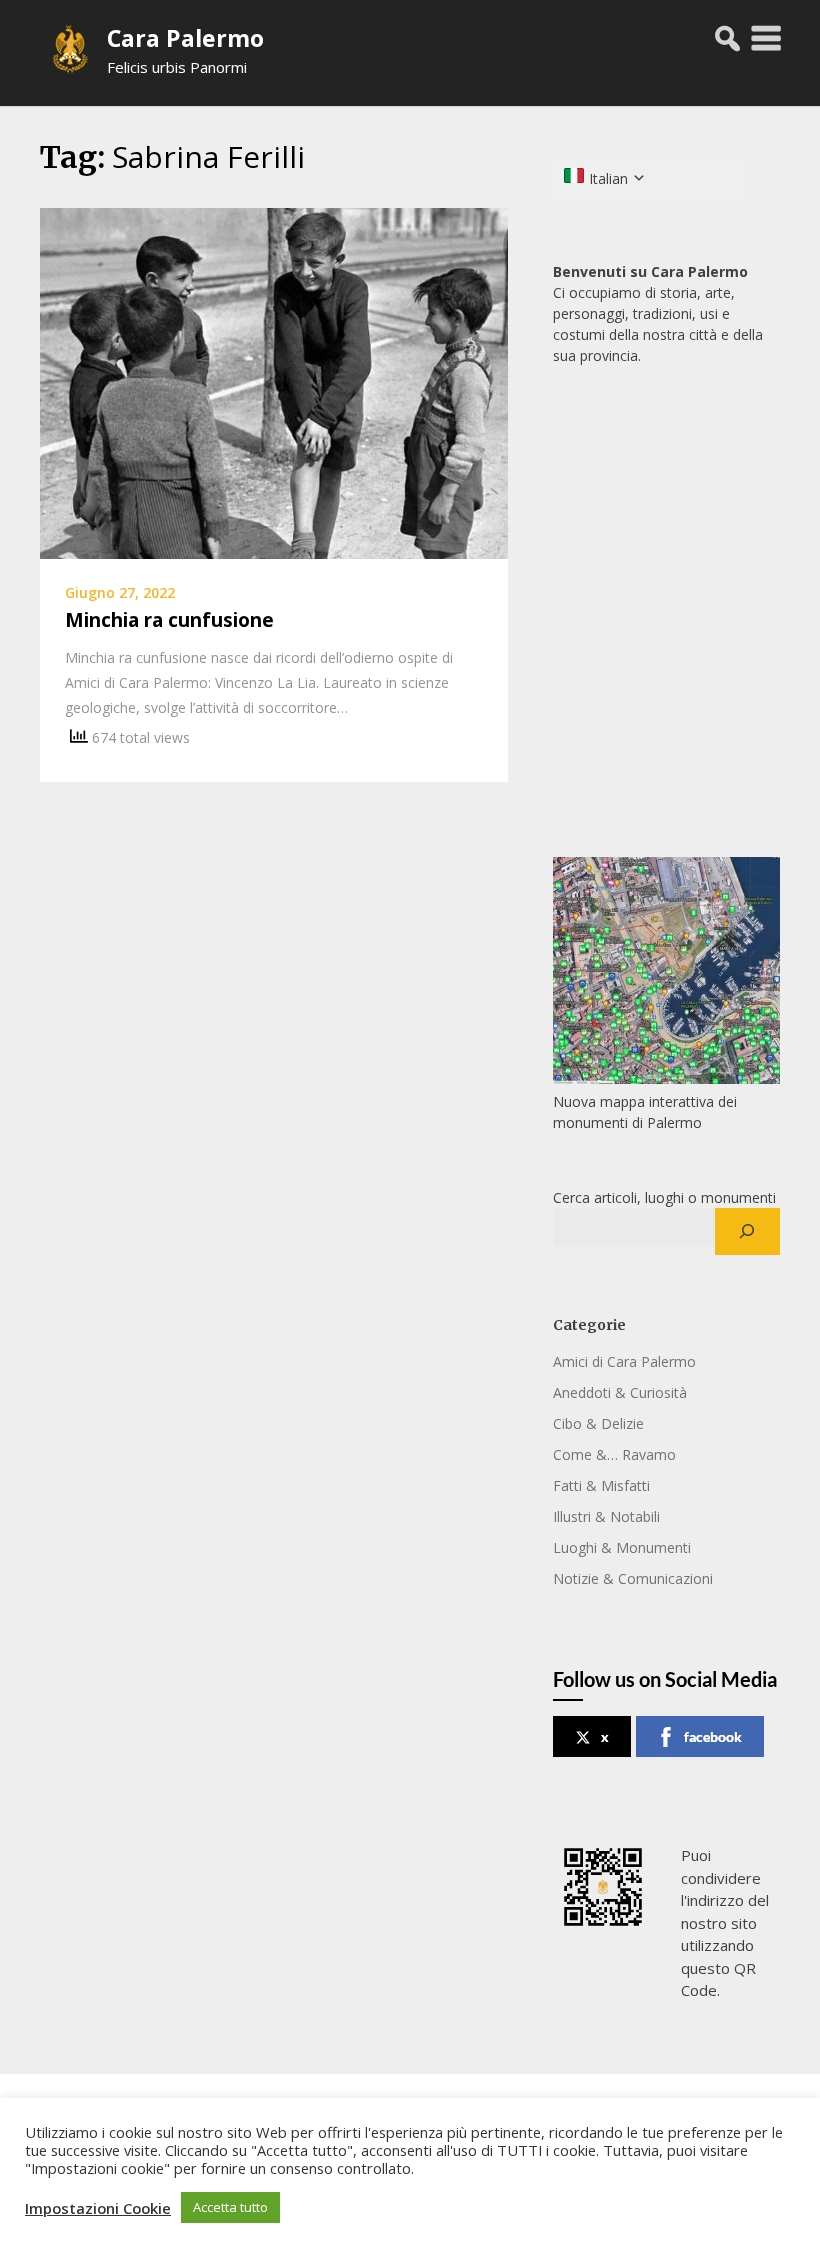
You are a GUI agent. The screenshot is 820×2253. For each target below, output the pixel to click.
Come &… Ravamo (614, 1454)
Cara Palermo (185, 38)
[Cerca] (747, 1232)
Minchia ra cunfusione (169, 620)
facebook (713, 1736)
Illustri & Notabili (606, 1516)
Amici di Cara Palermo (624, 1361)
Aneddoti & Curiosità (620, 1392)
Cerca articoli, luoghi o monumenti (664, 1197)
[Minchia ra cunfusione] (274, 382)
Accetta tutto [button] (230, 2207)
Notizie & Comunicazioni (633, 1578)
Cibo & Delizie (598, 1423)
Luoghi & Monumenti (622, 1547)
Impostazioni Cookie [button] (98, 2208)
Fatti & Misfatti (601, 1485)
